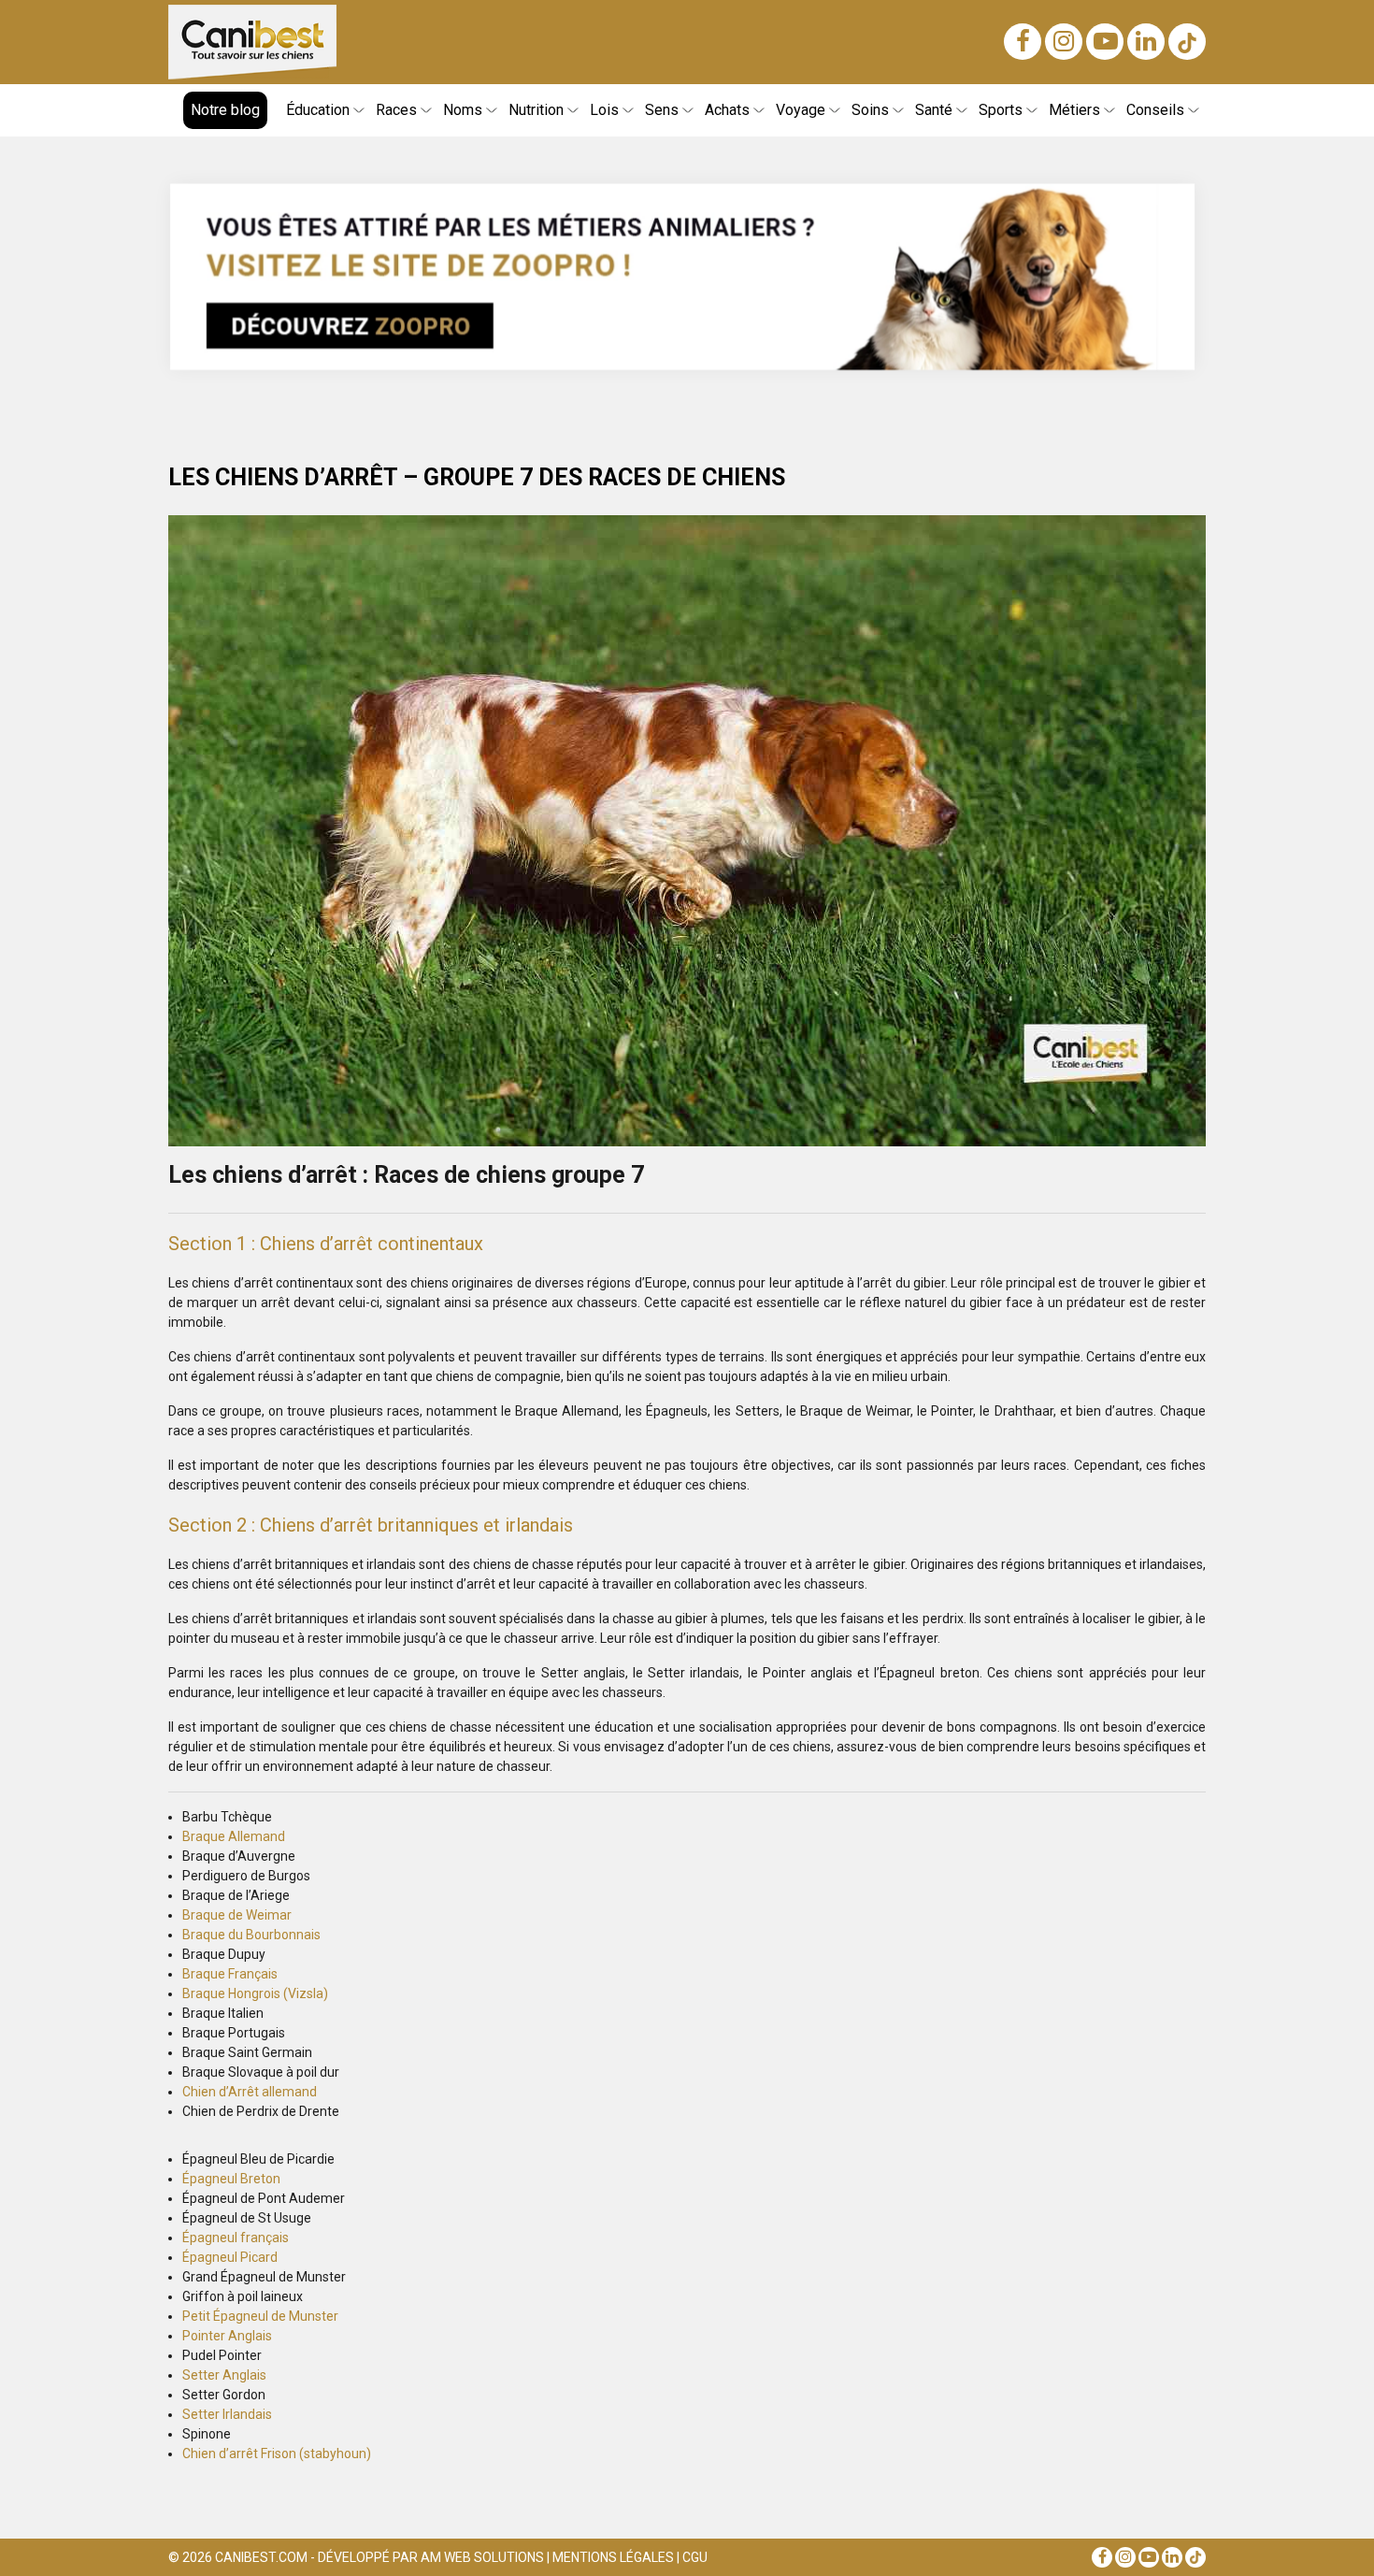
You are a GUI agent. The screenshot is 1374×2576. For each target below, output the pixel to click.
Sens (662, 110)
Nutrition (536, 110)
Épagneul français (236, 2238)
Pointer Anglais (227, 2336)
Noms (463, 110)
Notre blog (225, 110)
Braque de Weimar (237, 1915)
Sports (1001, 110)
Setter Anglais (224, 2375)
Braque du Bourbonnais (251, 1935)
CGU (695, 2557)
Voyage (801, 110)
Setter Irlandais (227, 2414)
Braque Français (230, 1974)
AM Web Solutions (482, 2557)
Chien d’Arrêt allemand (250, 2092)
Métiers (1074, 110)
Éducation (318, 110)
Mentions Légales (613, 2557)
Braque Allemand (234, 1836)
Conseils (1155, 110)
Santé (934, 110)
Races (396, 110)
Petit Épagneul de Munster (260, 2316)
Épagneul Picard (230, 2257)
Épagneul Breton (231, 2179)
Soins (870, 110)
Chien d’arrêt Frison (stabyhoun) (277, 2454)
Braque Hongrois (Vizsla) (255, 1993)
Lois (604, 110)
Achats (727, 110)
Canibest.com (261, 2557)
